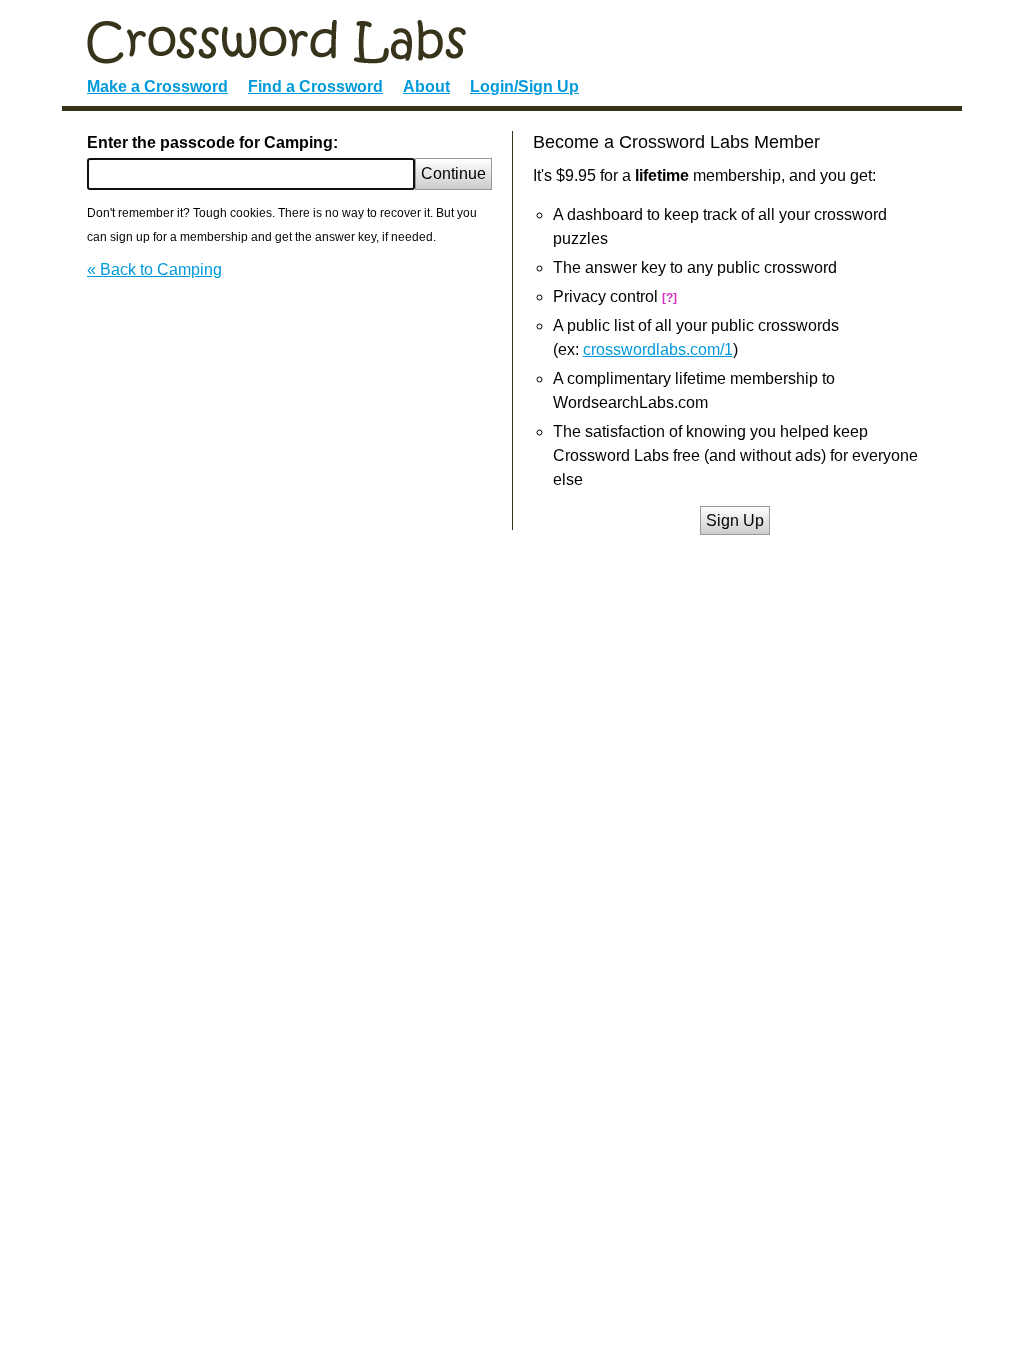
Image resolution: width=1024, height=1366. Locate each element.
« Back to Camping (154, 269)
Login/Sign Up (524, 86)
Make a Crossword (157, 86)
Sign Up (735, 520)
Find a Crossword (315, 86)
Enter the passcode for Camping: (212, 142)
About (426, 86)
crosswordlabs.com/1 (658, 349)
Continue (453, 173)
